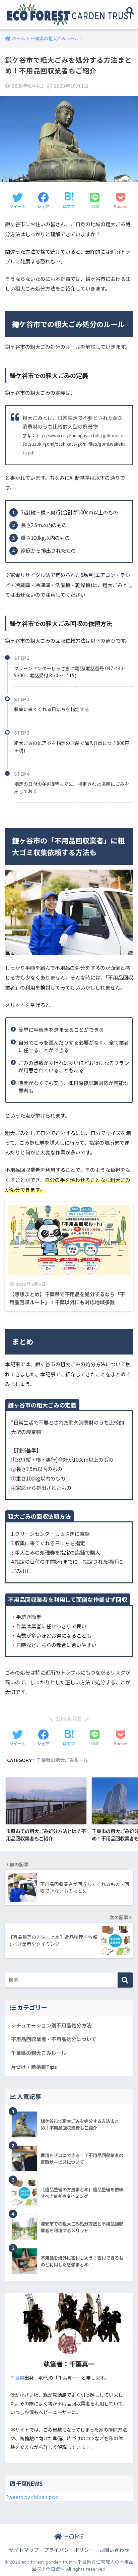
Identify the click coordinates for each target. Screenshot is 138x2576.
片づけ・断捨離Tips (34, 2067)
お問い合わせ (114, 2550)
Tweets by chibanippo (32, 2497)
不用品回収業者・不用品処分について (54, 2039)
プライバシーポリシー (69, 2550)
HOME (73, 2537)
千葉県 (17, 2378)
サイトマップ (24, 2550)
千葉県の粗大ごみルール (62, 1760)
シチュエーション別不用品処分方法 (51, 2025)
